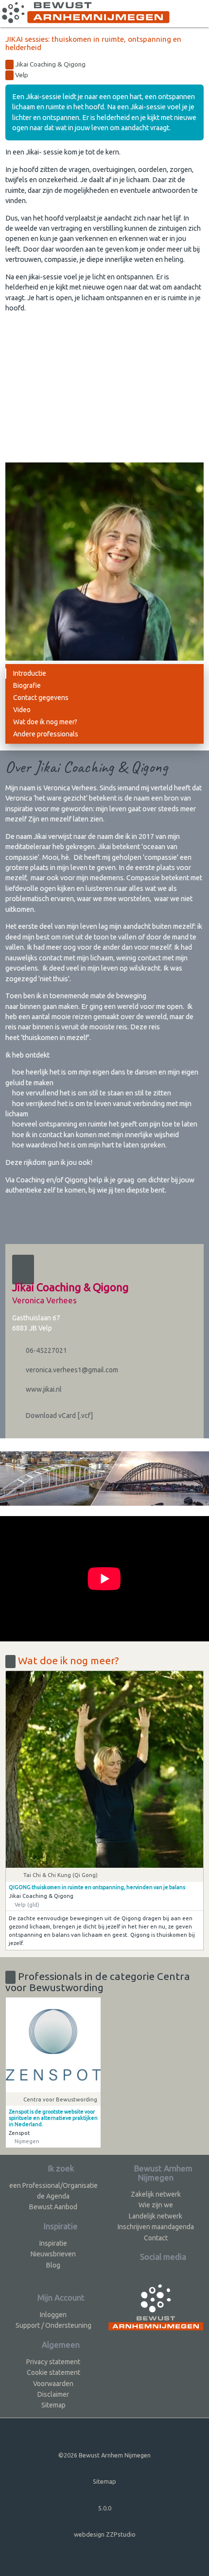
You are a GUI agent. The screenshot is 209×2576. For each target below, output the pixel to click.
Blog (53, 2265)
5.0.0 (105, 2508)
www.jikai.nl (43, 1389)
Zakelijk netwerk (156, 2194)
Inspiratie (53, 2243)
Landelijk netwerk (156, 2216)
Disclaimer (53, 2394)
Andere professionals (46, 734)
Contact (156, 2238)
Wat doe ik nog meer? (45, 722)
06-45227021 (46, 1350)
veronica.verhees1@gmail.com (71, 1370)
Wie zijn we (156, 2205)
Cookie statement (53, 2372)
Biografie (27, 685)
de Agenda (53, 2196)
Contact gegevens (41, 698)
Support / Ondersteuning (53, 2325)
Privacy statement (53, 2362)
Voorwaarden (53, 2384)
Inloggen (53, 2315)
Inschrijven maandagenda (156, 2227)
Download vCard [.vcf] (59, 1416)
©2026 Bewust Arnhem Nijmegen (104, 2455)
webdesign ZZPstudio (105, 2534)
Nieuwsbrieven (53, 2254)
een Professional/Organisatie (53, 2185)
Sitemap (53, 2405)
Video (22, 710)
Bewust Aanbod (53, 2207)
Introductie (30, 673)
